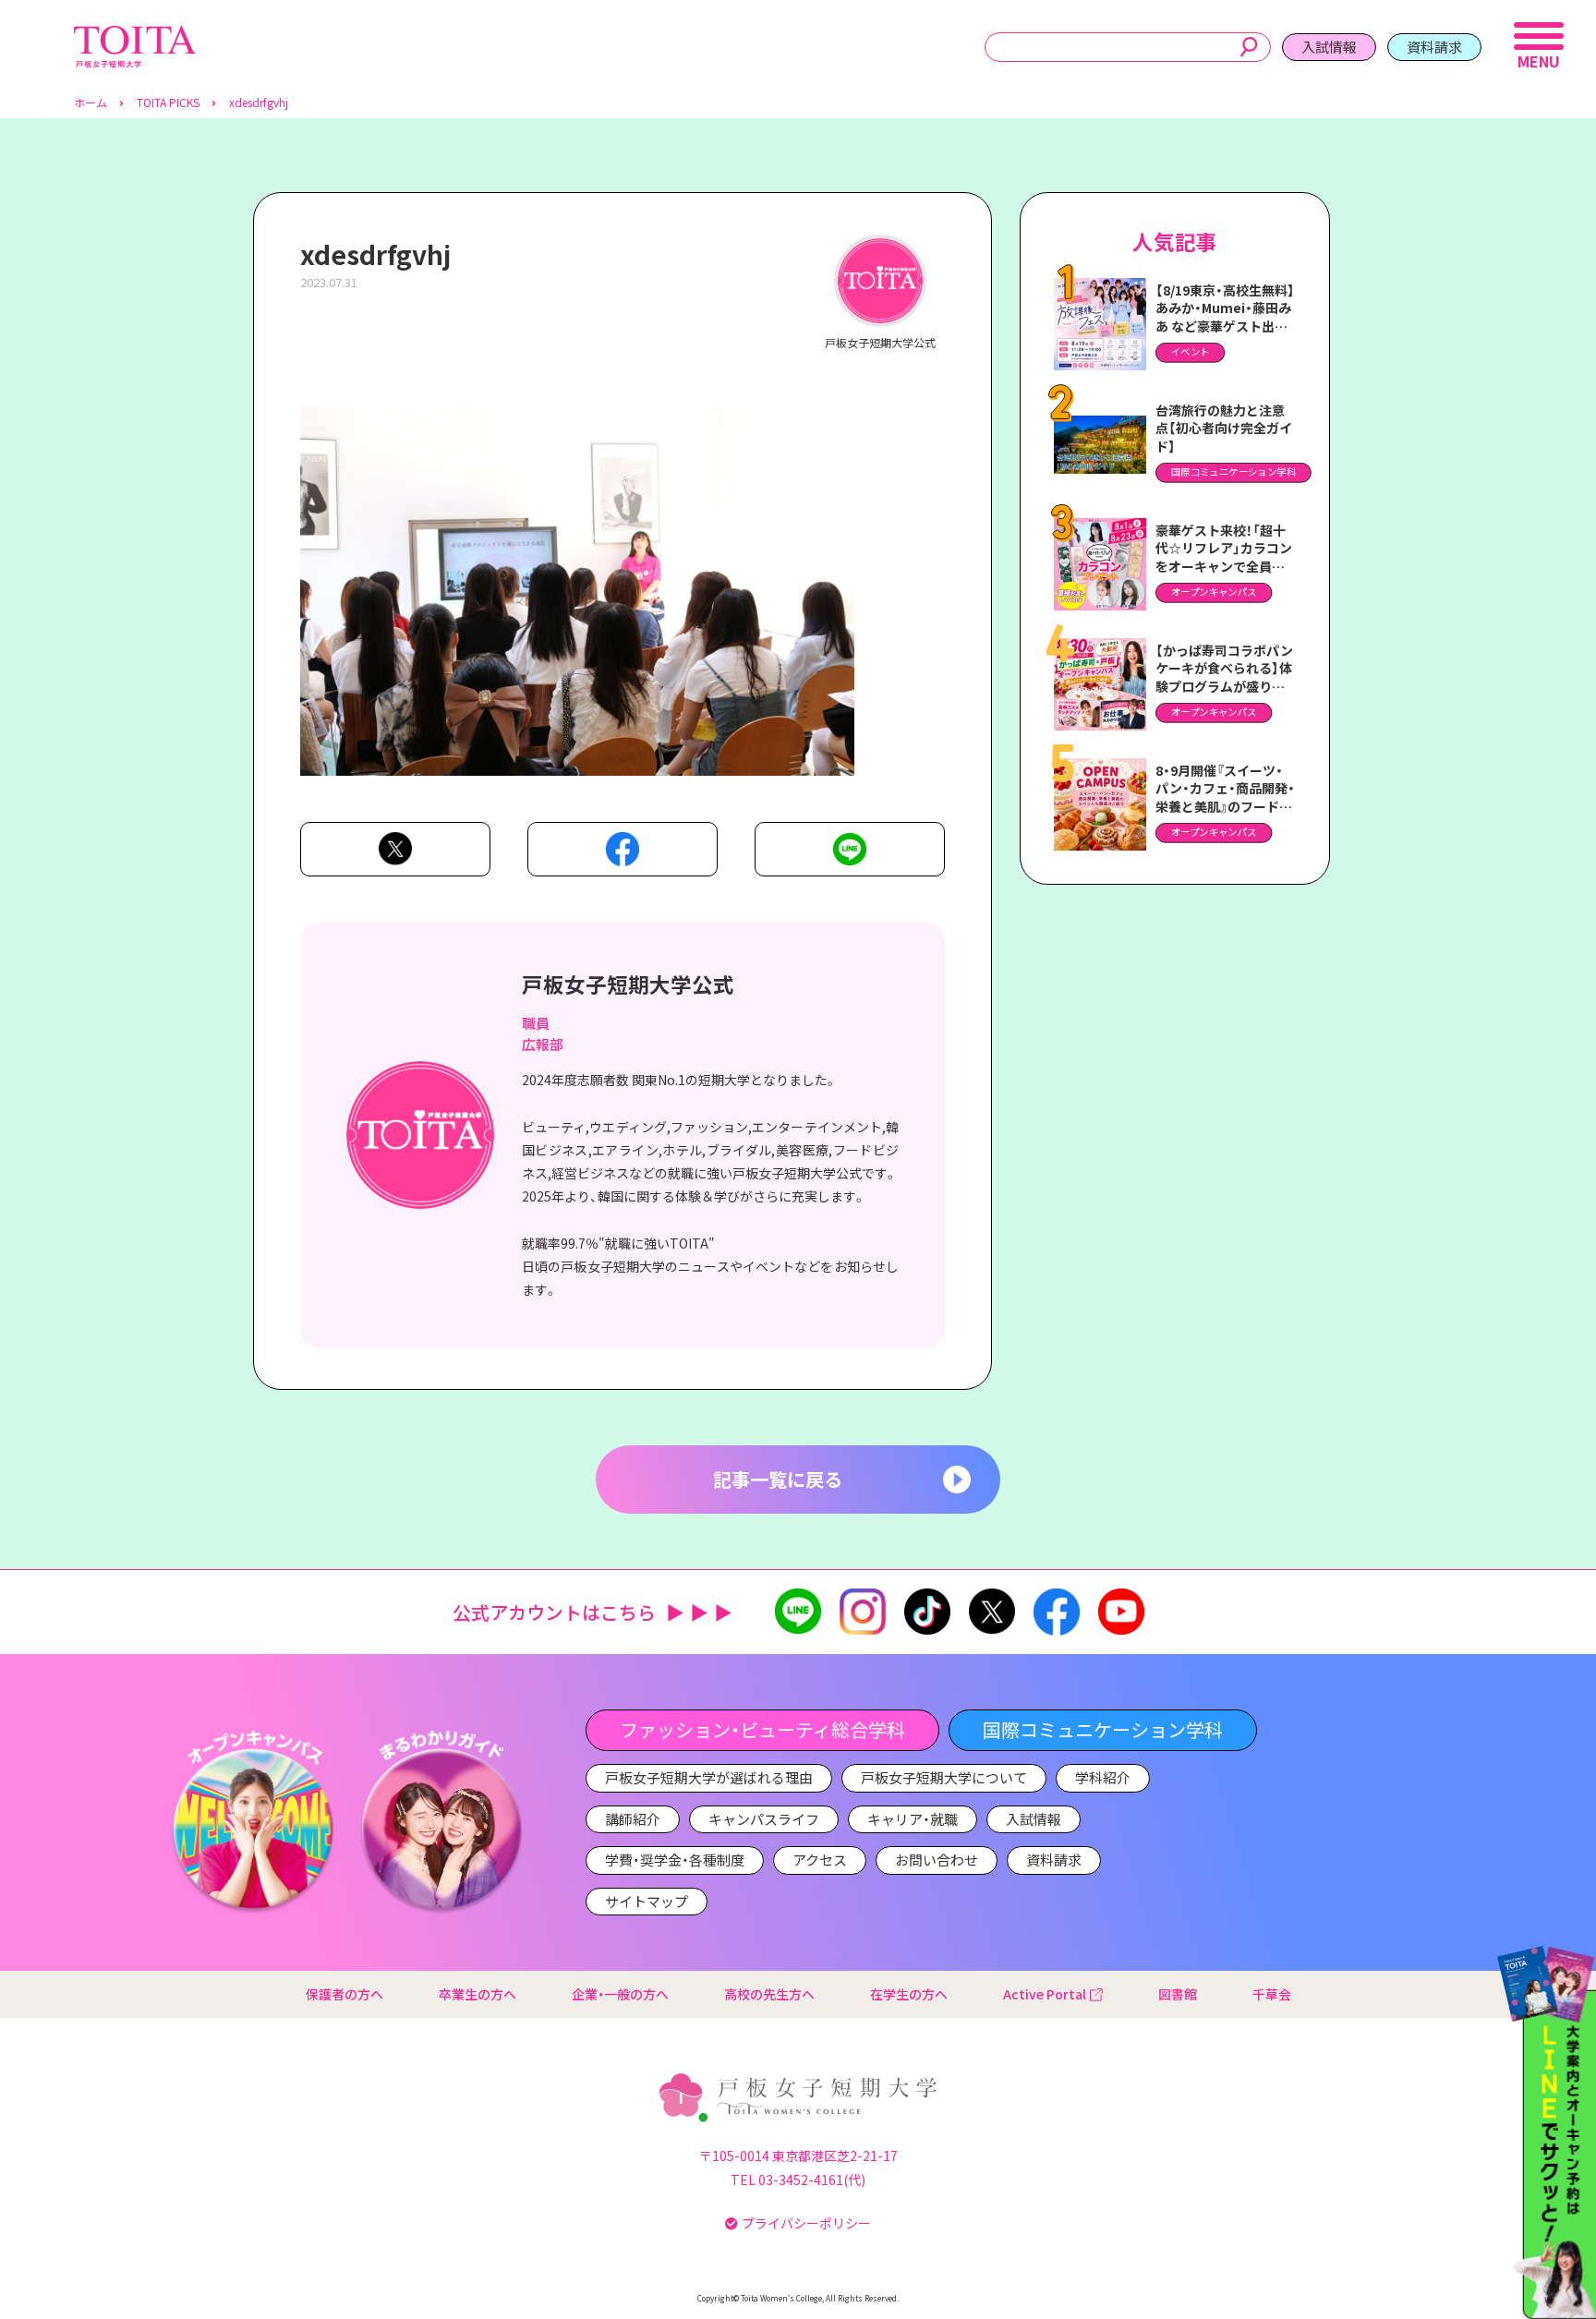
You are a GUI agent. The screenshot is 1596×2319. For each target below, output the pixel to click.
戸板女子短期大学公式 (628, 984)
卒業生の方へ (478, 1994)
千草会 (1272, 1994)
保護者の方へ (345, 1994)
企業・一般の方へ (620, 1994)
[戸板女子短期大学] (135, 36)
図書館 (1178, 1994)
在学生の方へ (909, 1994)
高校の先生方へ (769, 1994)
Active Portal (1045, 1994)
